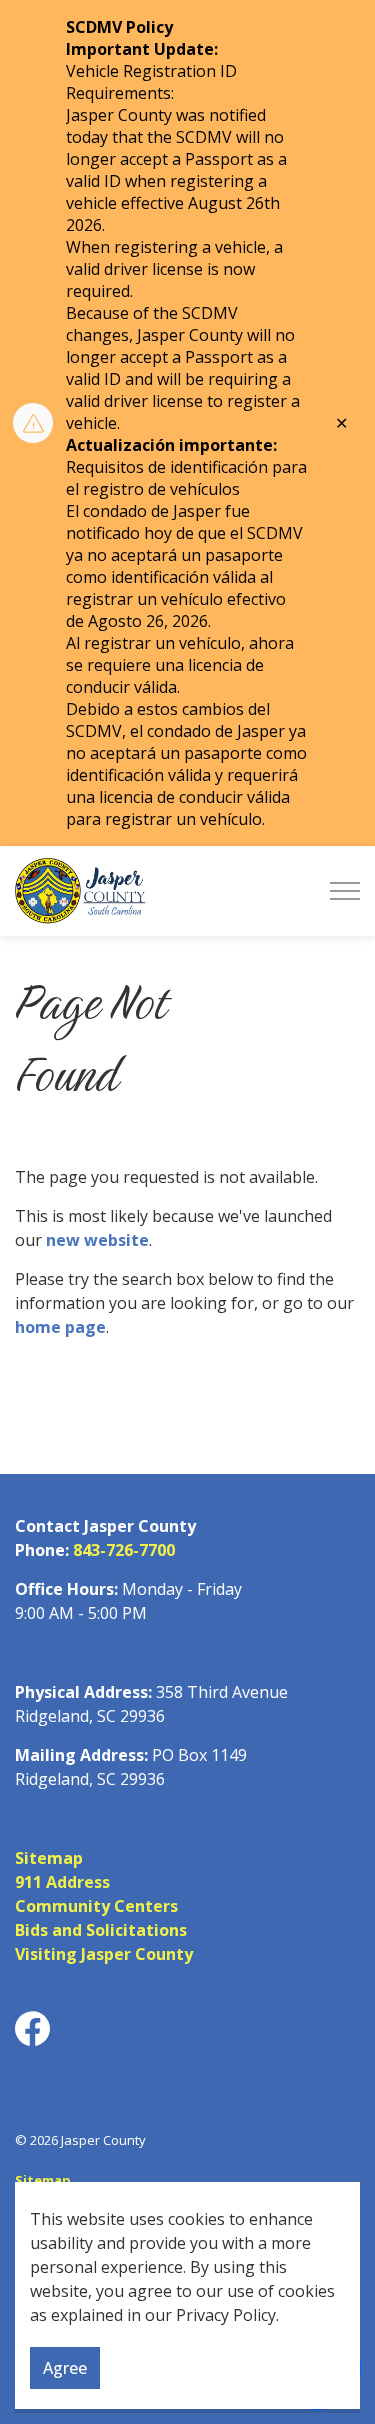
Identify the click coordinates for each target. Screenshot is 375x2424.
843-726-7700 (124, 1550)
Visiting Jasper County (104, 1954)
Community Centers (96, 1906)
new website (97, 1240)
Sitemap (49, 1858)
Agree (65, 2368)
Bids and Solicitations (101, 1930)
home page (60, 1327)
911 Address (62, 1882)
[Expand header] (345, 891)
